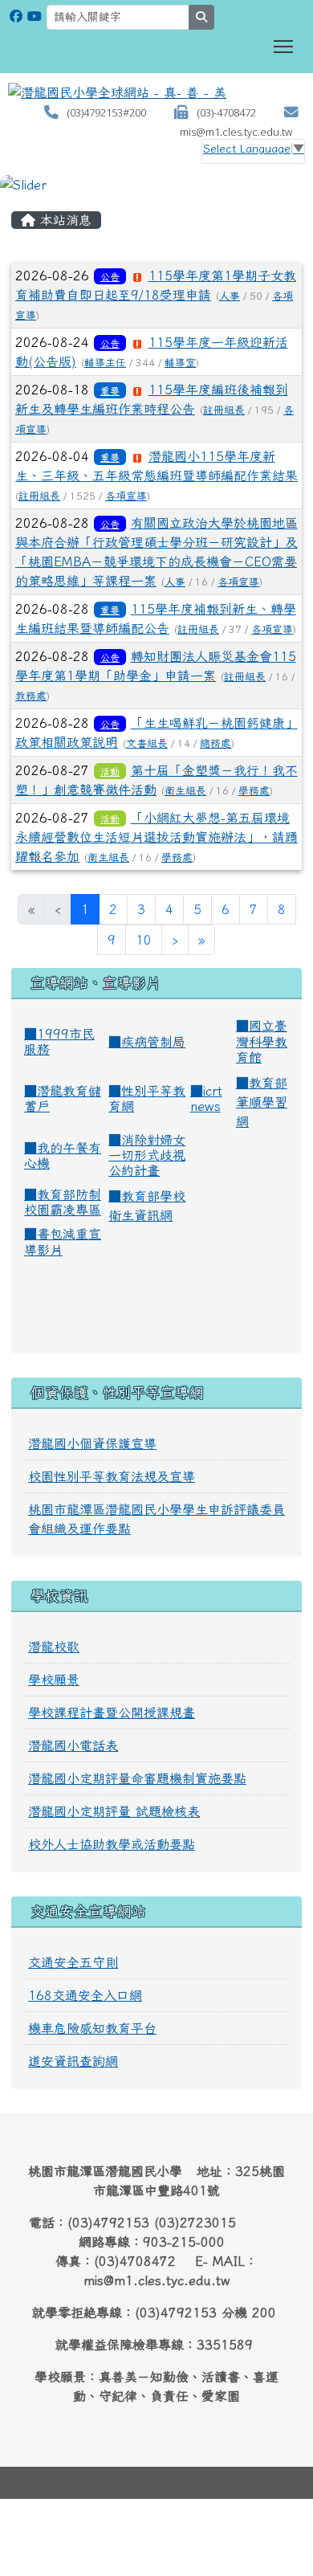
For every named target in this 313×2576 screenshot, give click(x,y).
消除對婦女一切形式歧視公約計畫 (147, 1155)
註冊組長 (224, 410)
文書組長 (147, 743)
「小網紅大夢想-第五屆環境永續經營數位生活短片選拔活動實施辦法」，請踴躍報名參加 (156, 837)
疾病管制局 (153, 1042)
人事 (230, 296)
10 (144, 940)
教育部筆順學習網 (262, 1102)
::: (16, 200)
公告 (110, 276)
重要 (110, 390)
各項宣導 (126, 496)
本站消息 (63, 220)
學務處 (254, 791)
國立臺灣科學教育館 (262, 1041)
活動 (110, 771)
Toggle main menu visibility (284, 45)
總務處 (215, 743)
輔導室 (180, 363)
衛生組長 (185, 791)
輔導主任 (105, 363)
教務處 (31, 696)
